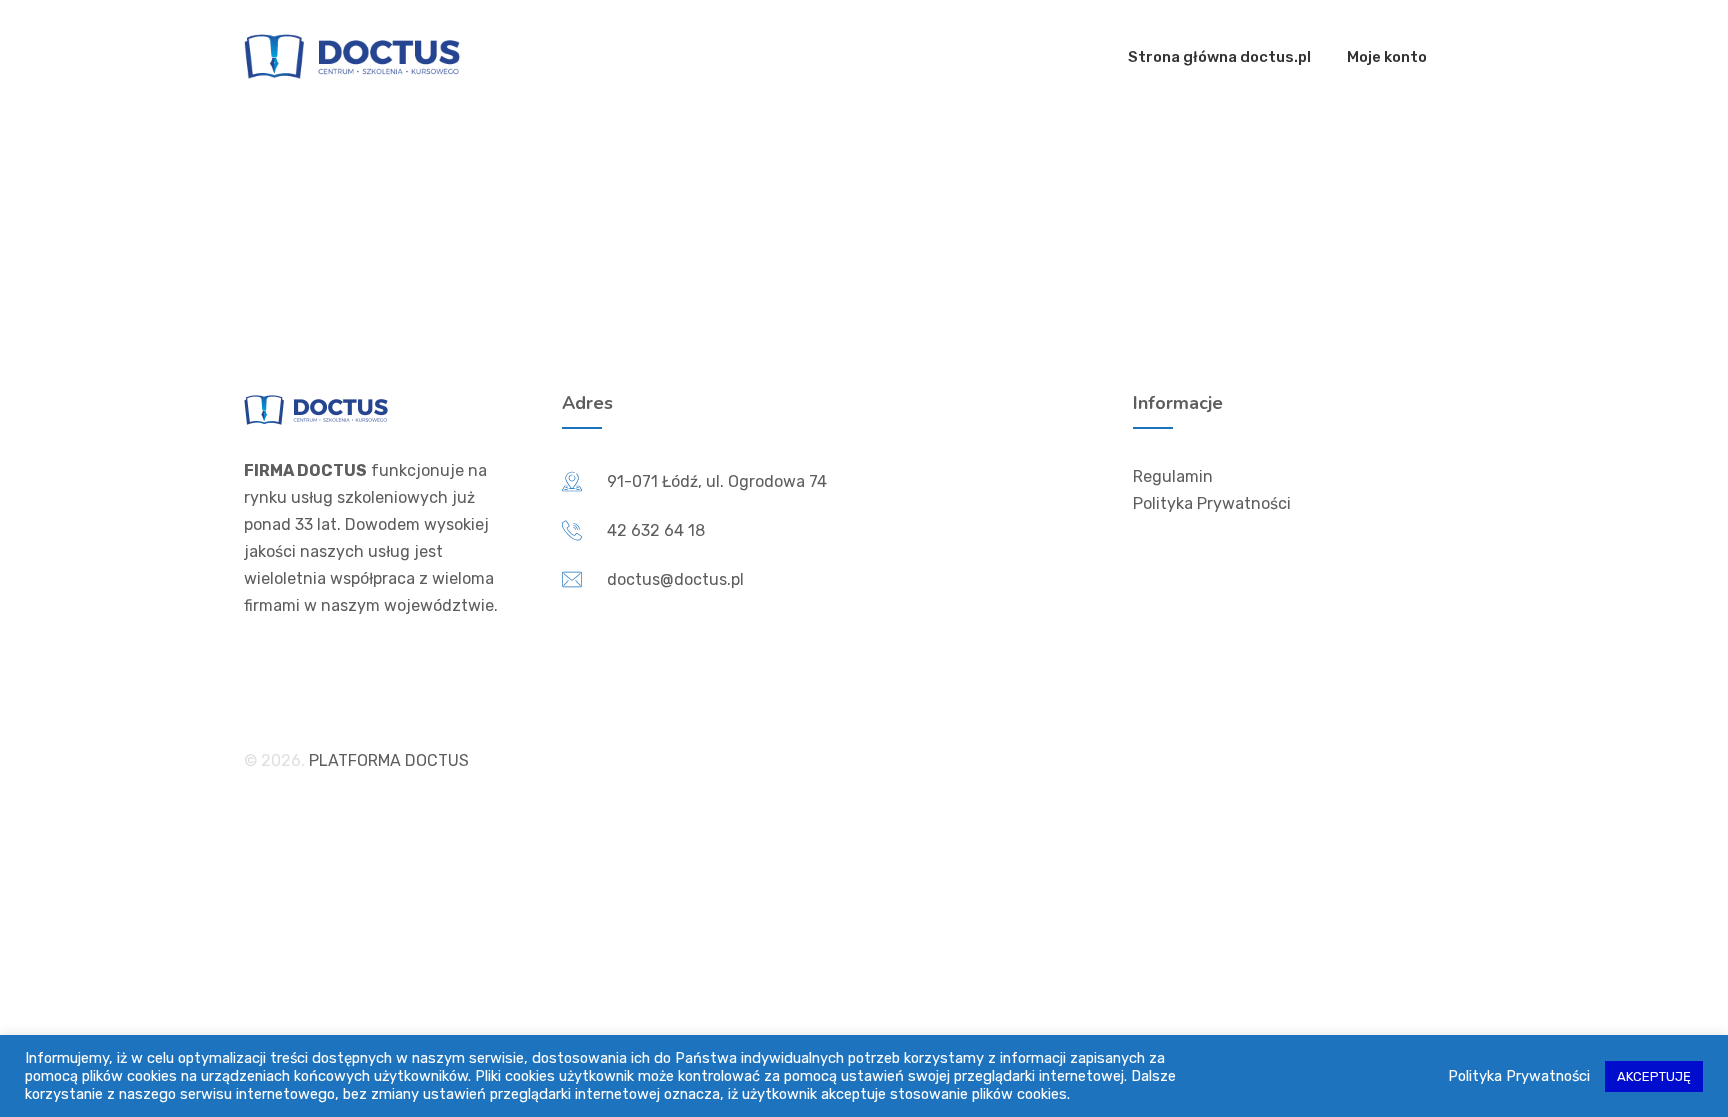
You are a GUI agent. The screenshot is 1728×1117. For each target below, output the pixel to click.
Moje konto (1387, 57)
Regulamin (1173, 476)
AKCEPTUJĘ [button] (1654, 1076)
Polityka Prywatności (1212, 503)
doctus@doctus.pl (675, 579)
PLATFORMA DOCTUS (389, 760)
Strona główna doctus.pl (1219, 57)
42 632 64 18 (656, 530)
